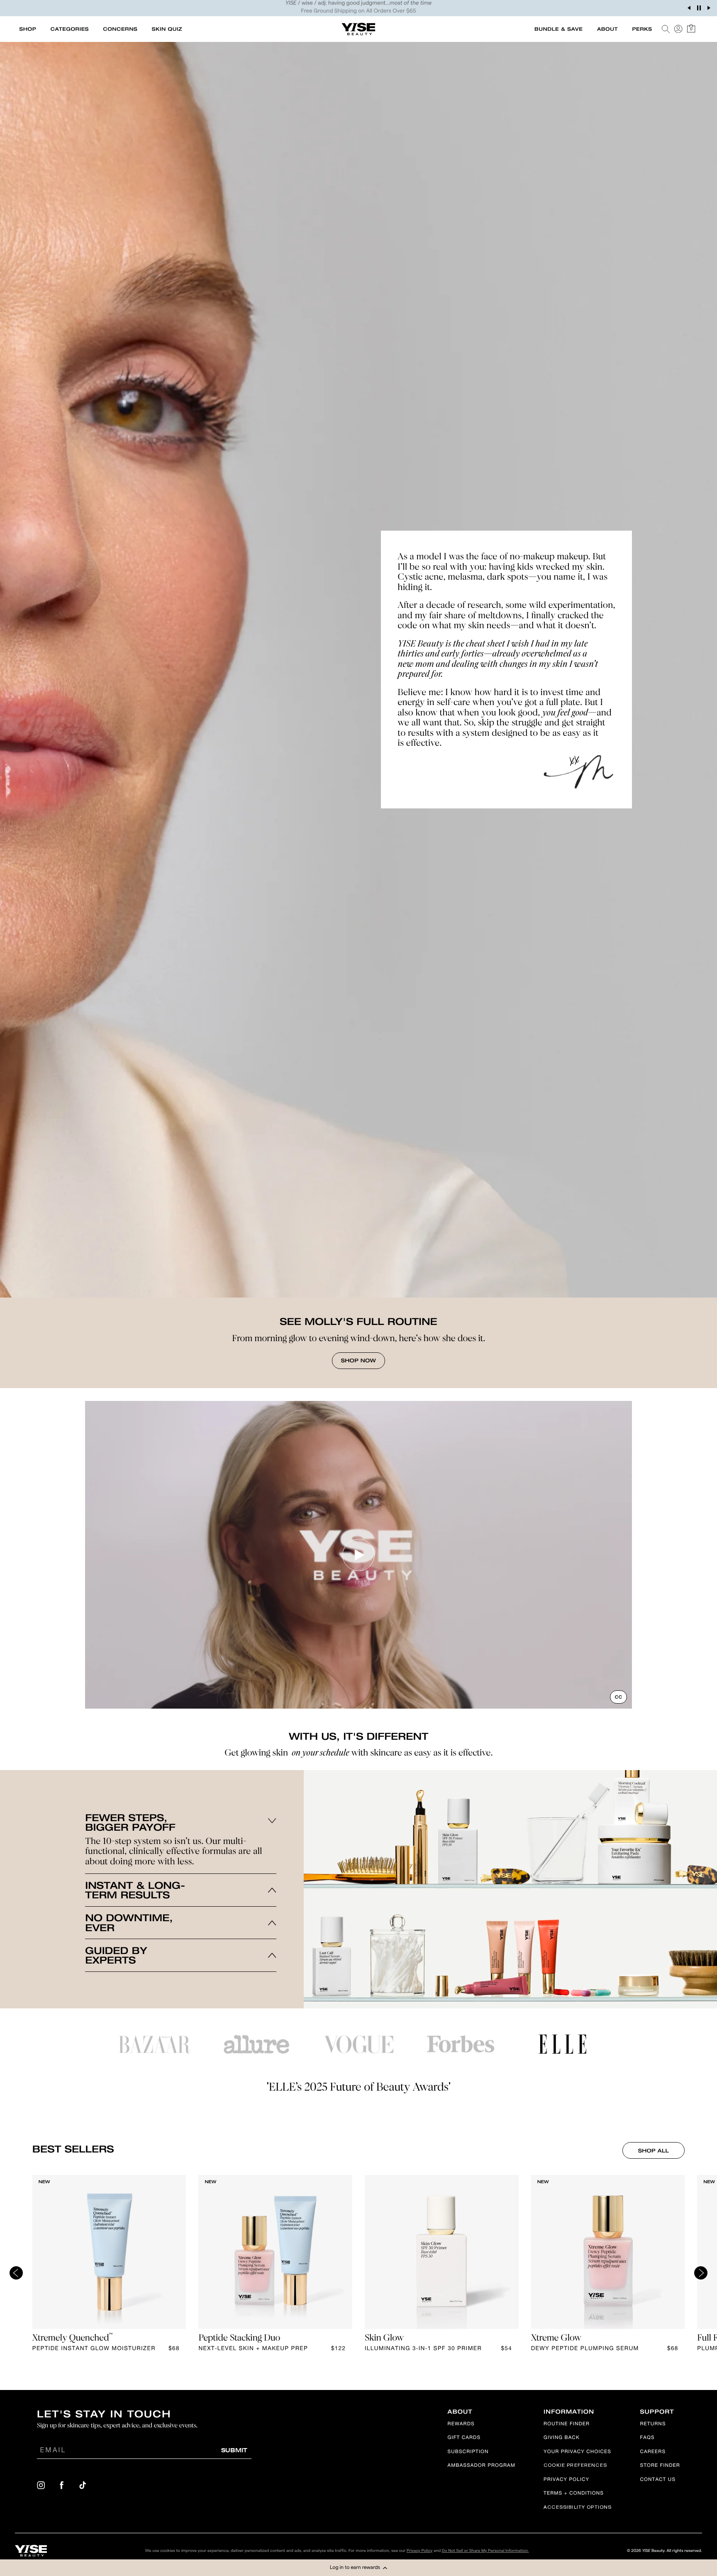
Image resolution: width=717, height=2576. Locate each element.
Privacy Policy (566, 2480)
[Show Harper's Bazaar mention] (154, 2044)
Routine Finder (567, 2425)
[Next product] (701, 2273)
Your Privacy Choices (577, 2452)
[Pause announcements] (699, 8)
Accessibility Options (578, 2508)
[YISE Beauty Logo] (31, 2551)
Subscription (468, 2452)
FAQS (647, 2438)
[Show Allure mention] (256, 2045)
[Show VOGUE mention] (358, 2044)
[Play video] (358, 1555)
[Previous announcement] (689, 8)
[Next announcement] (709, 8)
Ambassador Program (482, 2466)
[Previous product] (16, 2273)
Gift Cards (464, 2438)
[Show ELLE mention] (563, 2044)
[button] (358, 2568)
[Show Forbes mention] (461, 2044)
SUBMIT (234, 2450)
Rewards (461, 2425)
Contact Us (658, 2480)
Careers (653, 2452)
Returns (653, 2425)
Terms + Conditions (574, 2494)
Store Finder (660, 2466)
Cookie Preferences (575, 2466)
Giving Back (562, 2438)
